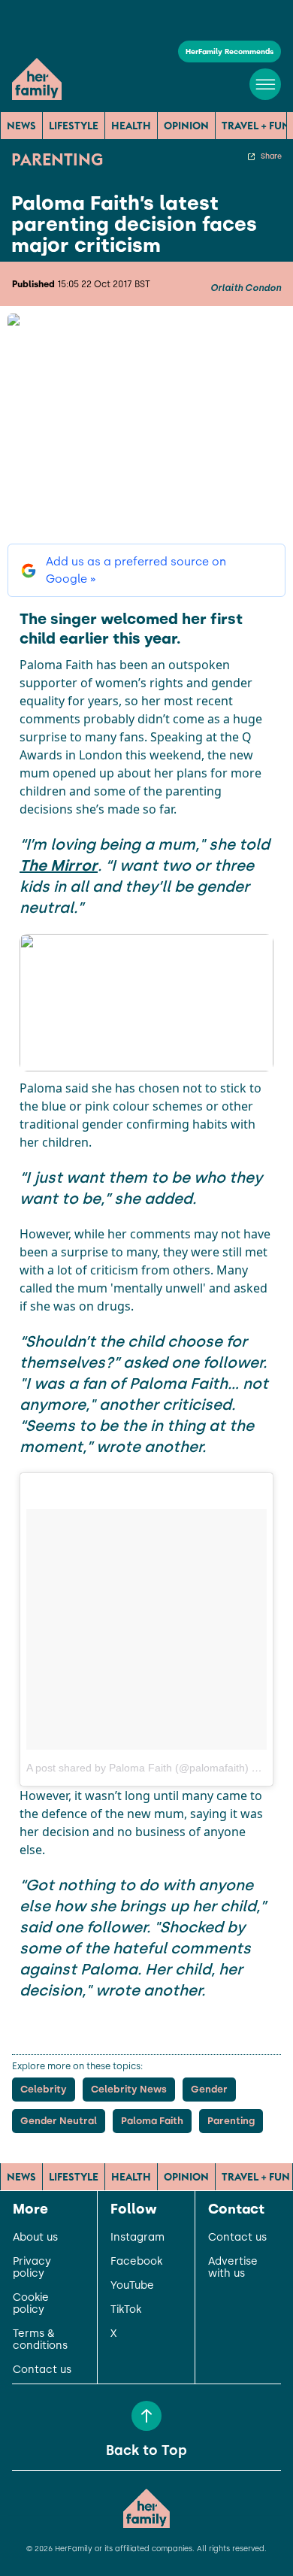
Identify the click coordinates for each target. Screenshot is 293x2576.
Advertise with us (233, 2268)
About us (35, 2238)
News (21, 126)
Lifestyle (74, 126)
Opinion (186, 126)
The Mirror (59, 865)
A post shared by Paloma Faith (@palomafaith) (137, 1768)
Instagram (137, 2238)
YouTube (132, 2286)
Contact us (42, 2370)
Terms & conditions (40, 2340)
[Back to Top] (146, 2416)
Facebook (136, 2262)
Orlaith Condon (246, 288)
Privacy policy (32, 2268)
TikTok (126, 2310)
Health (131, 126)
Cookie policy (31, 2304)
